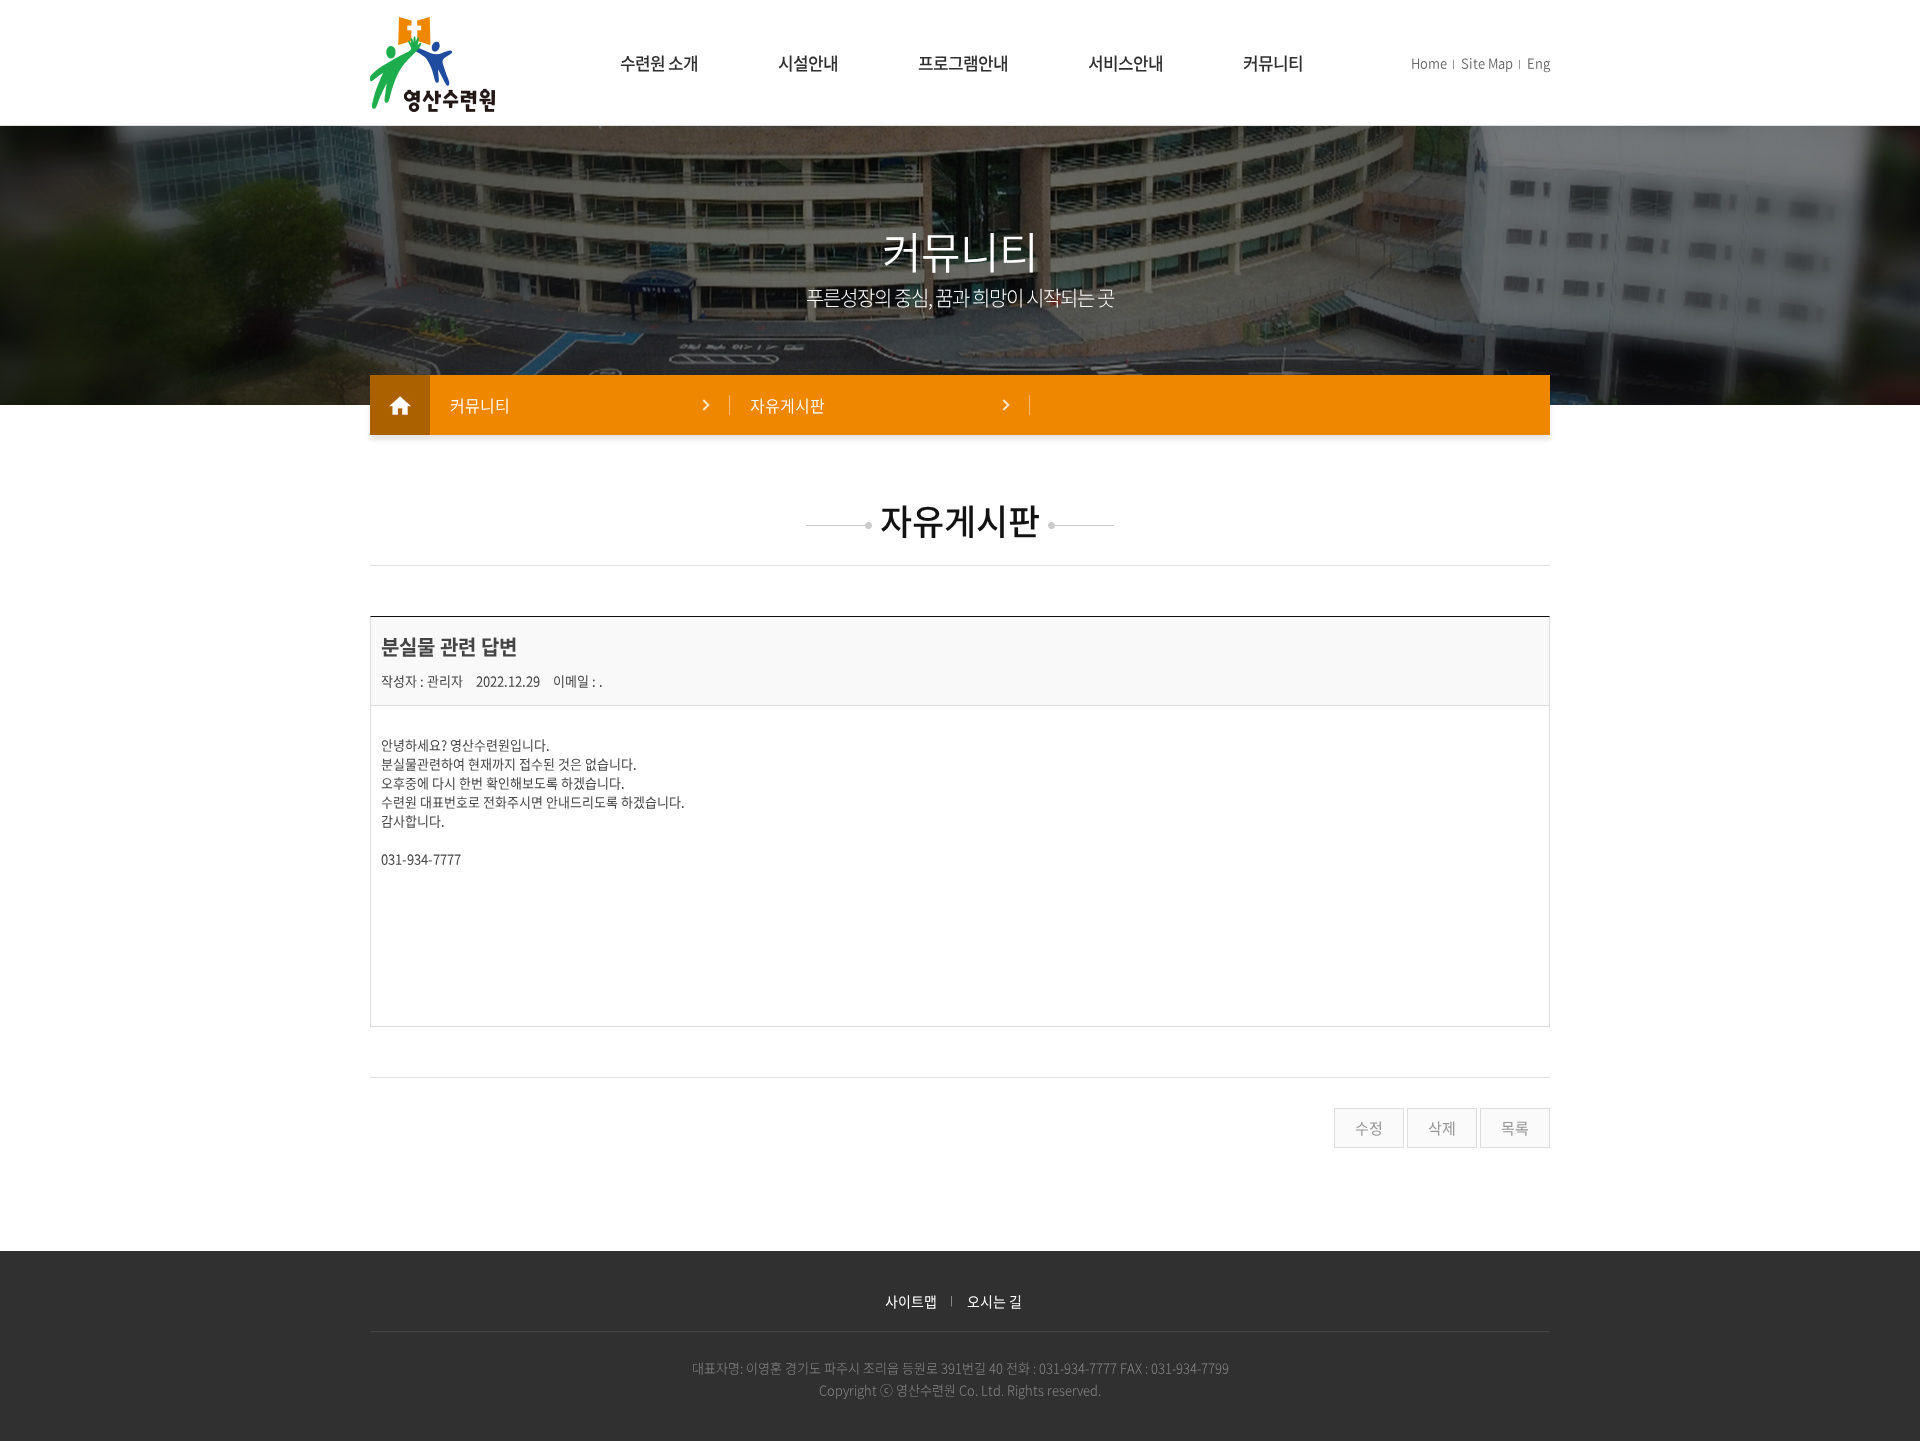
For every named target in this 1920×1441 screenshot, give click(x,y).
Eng (1538, 62)
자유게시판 (787, 405)
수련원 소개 (659, 62)
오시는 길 (994, 1301)
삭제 (1442, 1128)
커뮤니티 (1273, 62)
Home (1429, 62)
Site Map (1487, 62)
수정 (1369, 1128)
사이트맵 (911, 1301)
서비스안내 (1125, 62)
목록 (1515, 1128)
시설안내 (808, 62)
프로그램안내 (963, 62)
